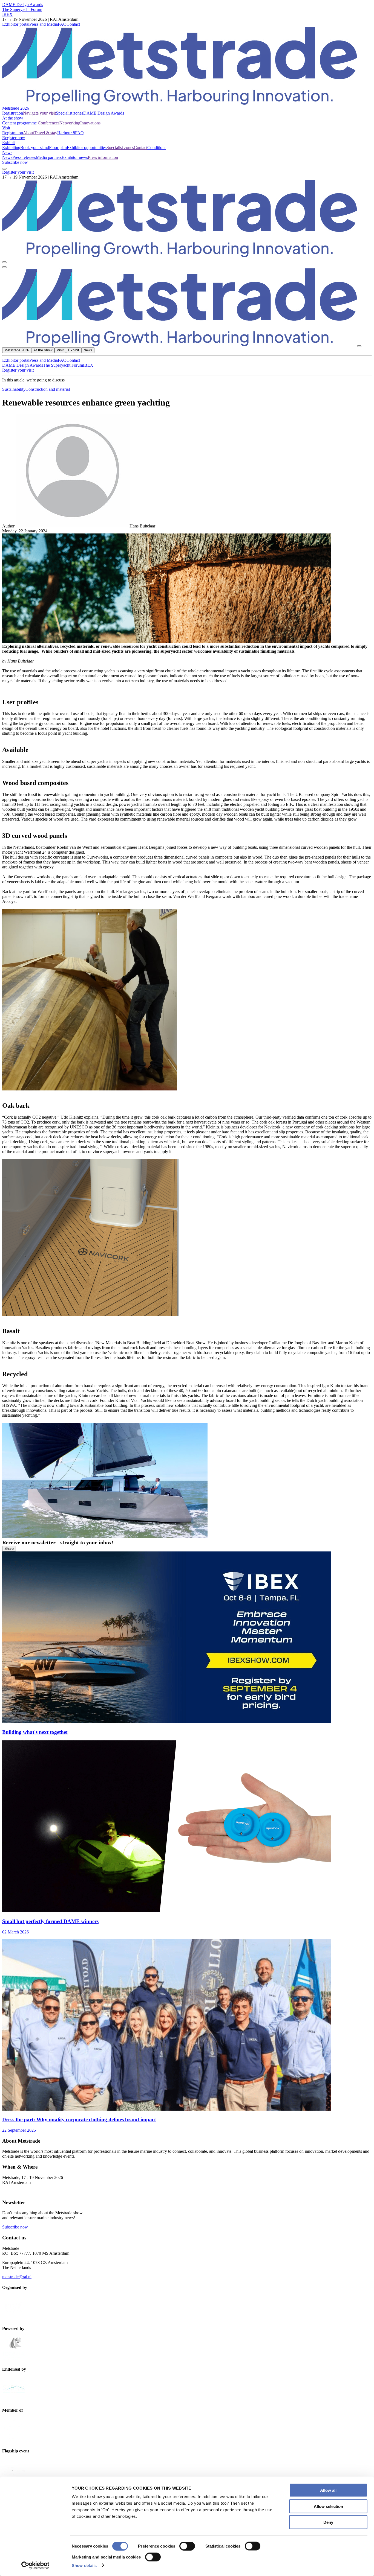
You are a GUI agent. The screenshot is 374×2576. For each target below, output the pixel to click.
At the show (13, 118)
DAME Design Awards (23, 5)
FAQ (62, 24)
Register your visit (18, 172)
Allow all (328, 2490)
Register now (14, 138)
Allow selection (328, 2506)
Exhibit (8, 143)
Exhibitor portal (16, 24)
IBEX (7, 14)
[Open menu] (4, 267)
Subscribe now (15, 162)
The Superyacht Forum (22, 9)
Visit (6, 128)
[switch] (187, 2546)
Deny (328, 2522)
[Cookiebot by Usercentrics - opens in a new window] (35, 2565)
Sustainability (14, 389)
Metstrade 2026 (16, 108)
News (7, 152)
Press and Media (44, 24)
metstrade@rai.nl (17, 2277)
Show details (84, 2565)
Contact (73, 24)
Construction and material (48, 389)
